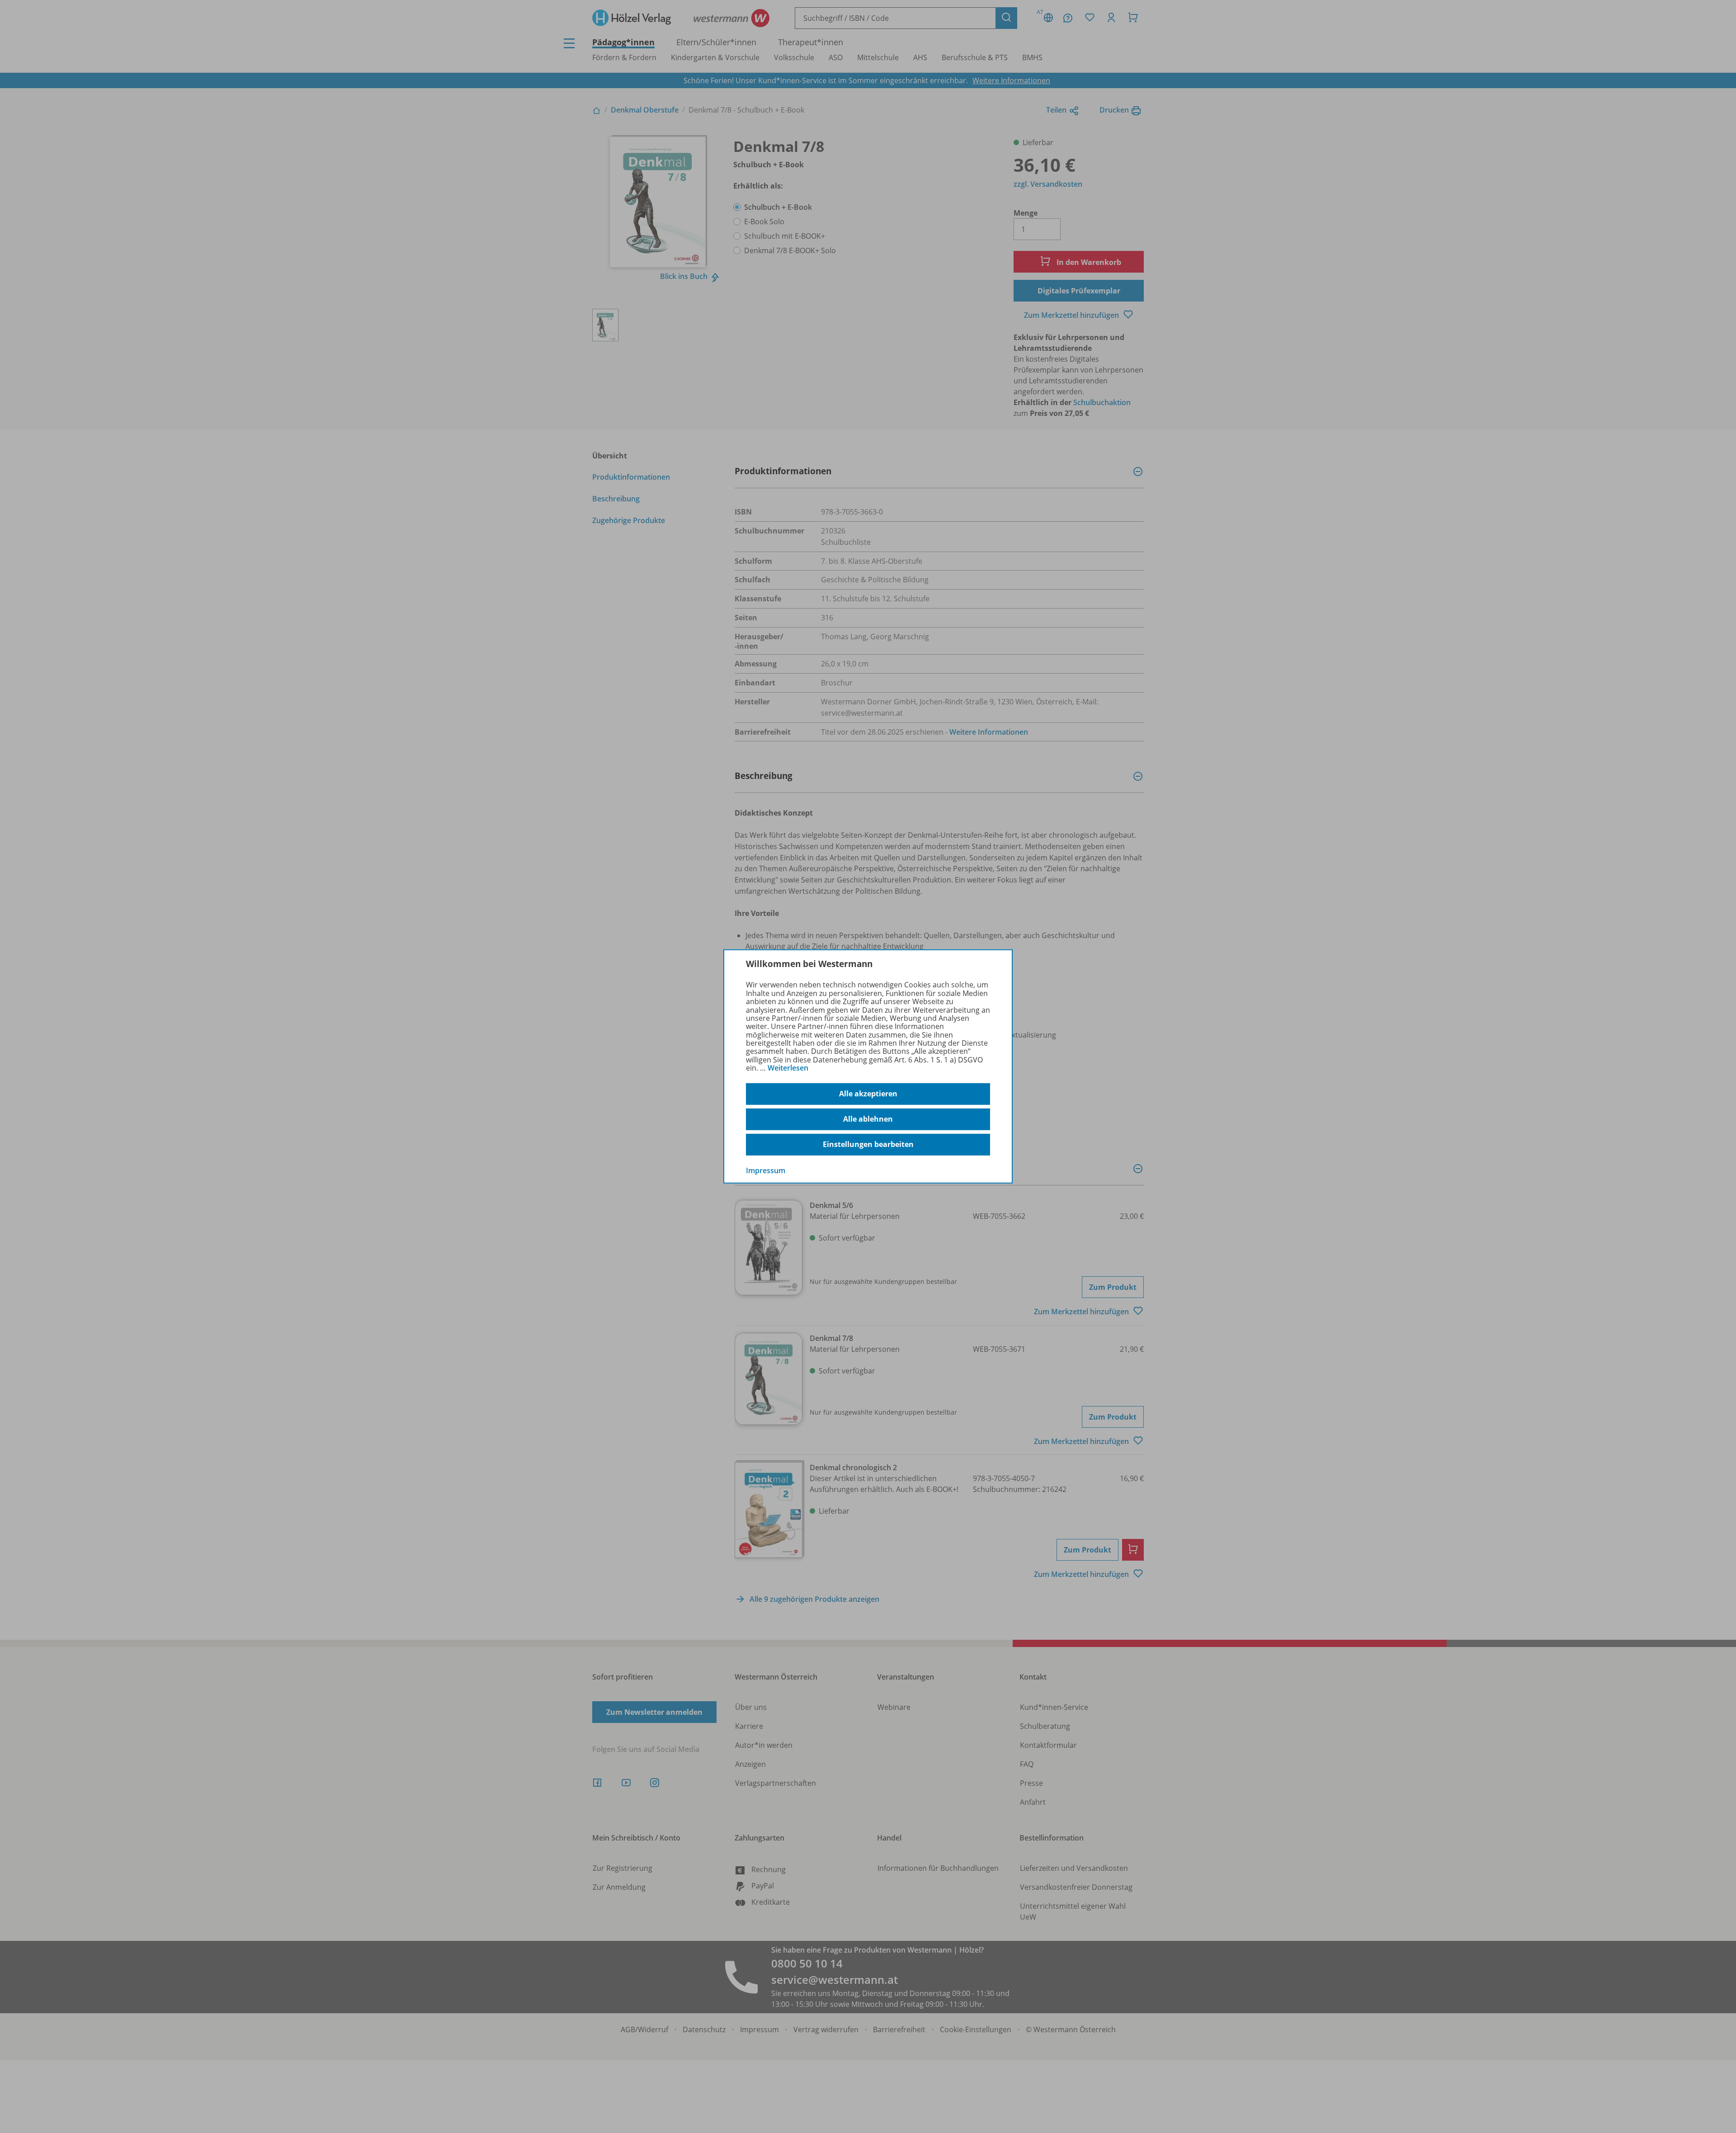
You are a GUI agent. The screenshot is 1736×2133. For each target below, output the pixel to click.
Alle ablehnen (868, 1119)
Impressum (766, 1170)
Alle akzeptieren (868, 1094)
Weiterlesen (788, 1068)
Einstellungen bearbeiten (868, 1144)
